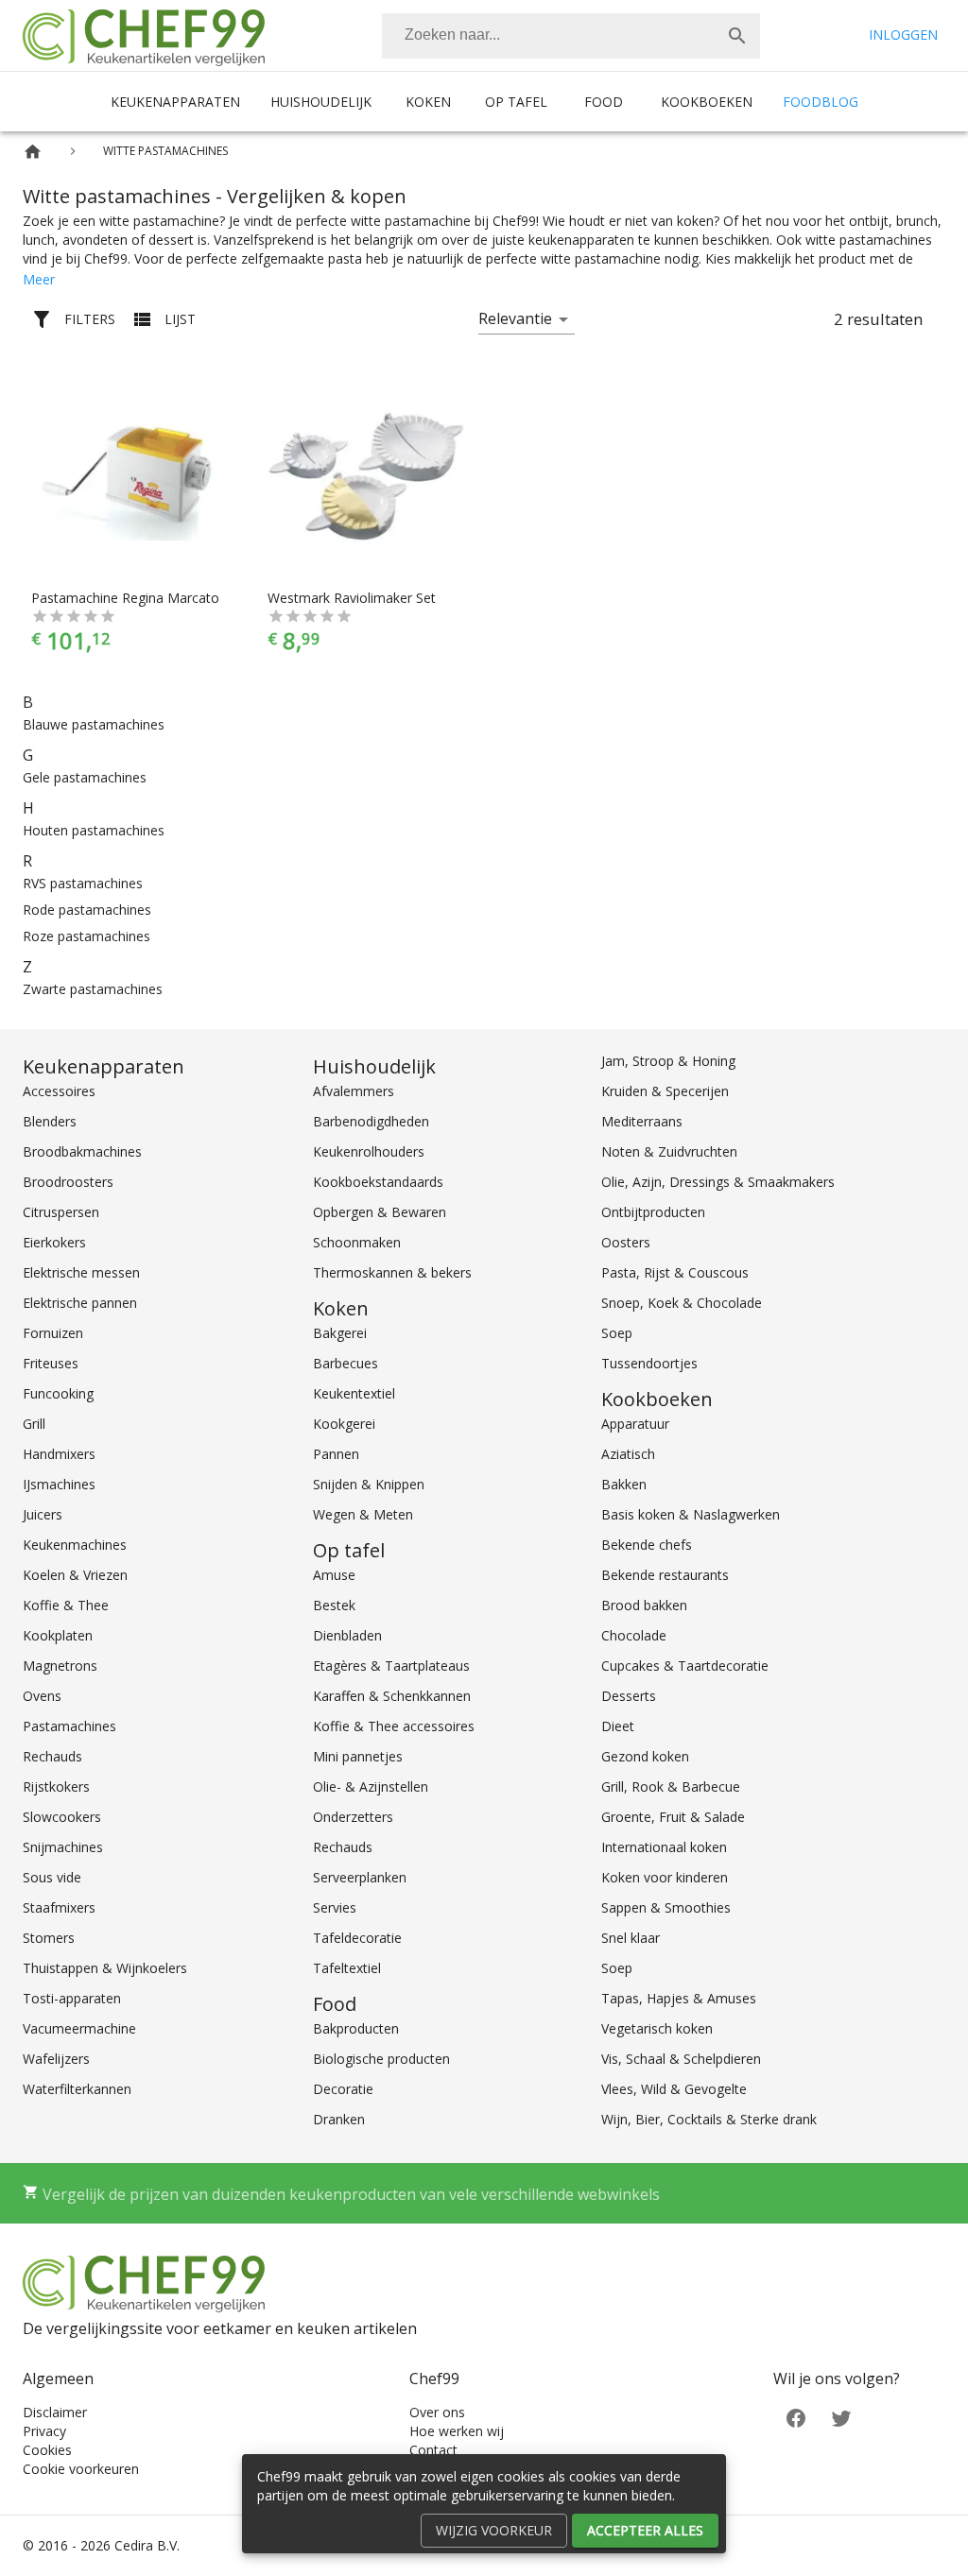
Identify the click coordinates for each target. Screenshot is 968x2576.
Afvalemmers (354, 1091)
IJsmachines (59, 1484)
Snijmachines (63, 1847)
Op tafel (516, 102)
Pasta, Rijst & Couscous (675, 1272)
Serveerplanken (360, 1877)
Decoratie (343, 2089)
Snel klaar (631, 1938)
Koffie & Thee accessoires (394, 1726)
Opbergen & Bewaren (380, 1212)
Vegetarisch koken (657, 2028)
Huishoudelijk (321, 102)
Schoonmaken (357, 1242)
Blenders (50, 1121)
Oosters (626, 1242)
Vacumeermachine (79, 2028)
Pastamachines (69, 1726)
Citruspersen (61, 1212)
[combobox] (571, 36)
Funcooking (58, 1393)
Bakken (624, 1484)
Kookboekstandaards (378, 1182)
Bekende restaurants (665, 1575)
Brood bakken (644, 1605)
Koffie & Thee (66, 1605)
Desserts (629, 1696)
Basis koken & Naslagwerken (691, 1514)
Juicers (43, 1514)
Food (604, 102)
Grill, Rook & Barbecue (671, 1786)
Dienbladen (347, 1635)
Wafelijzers (56, 2059)
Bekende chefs (647, 1545)
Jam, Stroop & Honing (668, 1061)
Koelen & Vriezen (75, 1575)
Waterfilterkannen (77, 2089)
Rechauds (52, 1756)
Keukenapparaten (175, 102)
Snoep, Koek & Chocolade (682, 1303)
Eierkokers (54, 1242)
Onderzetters (353, 1817)
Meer (39, 279)
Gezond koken (645, 1756)
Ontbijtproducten (653, 1212)
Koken (428, 102)
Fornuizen (53, 1333)
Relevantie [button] (515, 318)
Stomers (49, 1938)
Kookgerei (344, 1424)
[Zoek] (737, 36)
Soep (617, 1333)
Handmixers (59, 1454)
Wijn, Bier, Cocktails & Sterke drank (709, 2119)
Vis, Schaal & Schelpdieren (681, 2059)
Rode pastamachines (87, 910)
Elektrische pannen (80, 1303)
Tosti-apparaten (72, 1998)
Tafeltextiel (347, 1968)
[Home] (33, 152)
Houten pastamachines (94, 830)
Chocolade (634, 1635)
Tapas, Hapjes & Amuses (679, 1998)
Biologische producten (381, 2059)
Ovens (42, 1696)
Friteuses (51, 1363)
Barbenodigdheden (371, 1121)
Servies (335, 1907)
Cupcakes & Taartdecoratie (685, 1666)
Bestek (334, 1605)
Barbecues (346, 1363)
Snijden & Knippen (369, 1484)
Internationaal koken (664, 1847)
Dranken (339, 2119)
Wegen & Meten (363, 1514)
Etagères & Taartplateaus (391, 1666)
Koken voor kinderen (665, 1877)
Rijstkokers (56, 1786)
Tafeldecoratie (357, 1938)
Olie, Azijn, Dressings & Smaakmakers (718, 1182)
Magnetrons (60, 1666)
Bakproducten (356, 2028)
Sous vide (52, 1877)
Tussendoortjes (649, 1363)
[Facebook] (796, 2417)
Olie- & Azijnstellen (371, 1786)
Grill (34, 1424)
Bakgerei (340, 1333)
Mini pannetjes (358, 1756)
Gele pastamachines (85, 777)
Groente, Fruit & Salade (673, 1817)
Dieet (618, 1726)
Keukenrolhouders (369, 1151)
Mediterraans (642, 1121)
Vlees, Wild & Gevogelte (674, 2089)
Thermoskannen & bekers (392, 1272)
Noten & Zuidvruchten (669, 1151)
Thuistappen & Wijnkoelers (105, 1968)
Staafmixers (59, 1907)
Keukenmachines (75, 1545)
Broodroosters (68, 1182)
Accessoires (59, 1091)
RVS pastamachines (83, 883)
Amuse (334, 1575)
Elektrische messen (81, 1272)
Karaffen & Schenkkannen (392, 1696)
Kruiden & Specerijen (665, 1091)
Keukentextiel (354, 1393)
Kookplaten (58, 1635)
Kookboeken (707, 102)
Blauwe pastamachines (94, 724)
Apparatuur (635, 1424)
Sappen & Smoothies (666, 1907)
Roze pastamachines (86, 936)
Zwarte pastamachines (93, 989)
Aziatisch (628, 1454)
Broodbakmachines (82, 1151)
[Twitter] (841, 2417)
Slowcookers (62, 1817)
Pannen (336, 1454)
